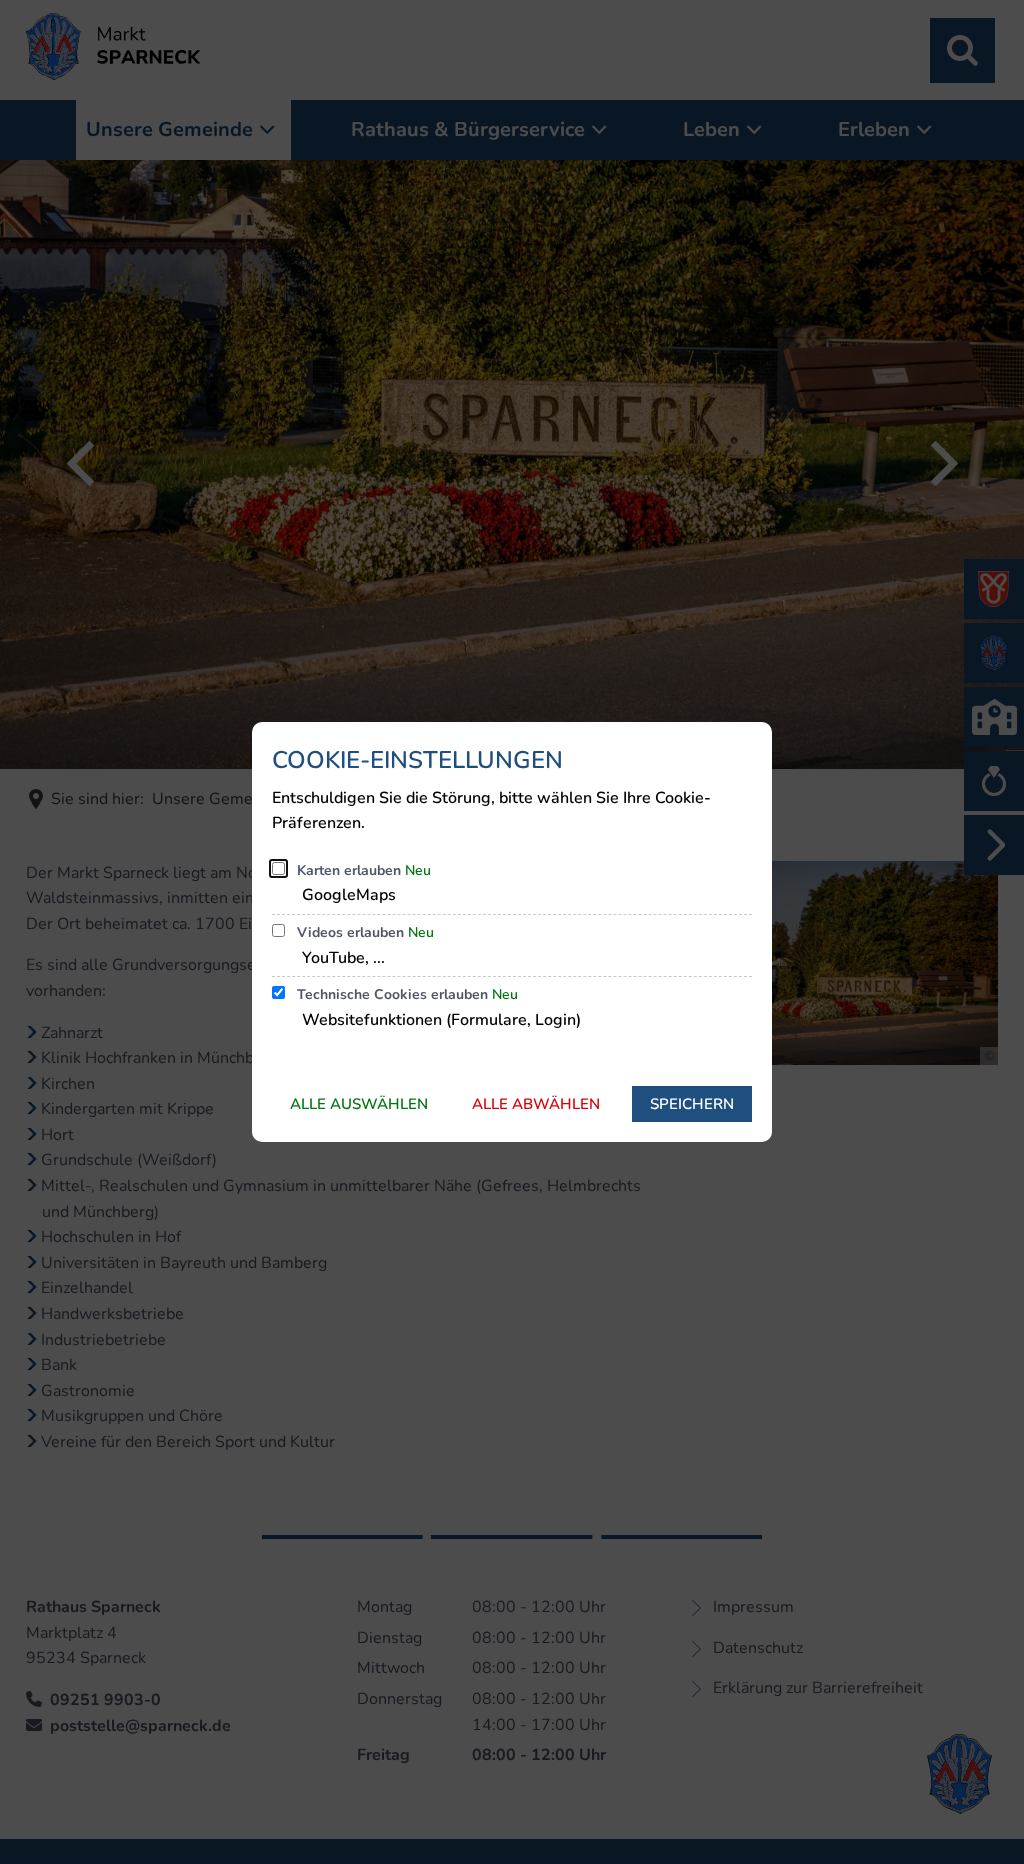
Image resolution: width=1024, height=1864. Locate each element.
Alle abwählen (536, 1104)
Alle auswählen (359, 1104)
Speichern (692, 1104)
